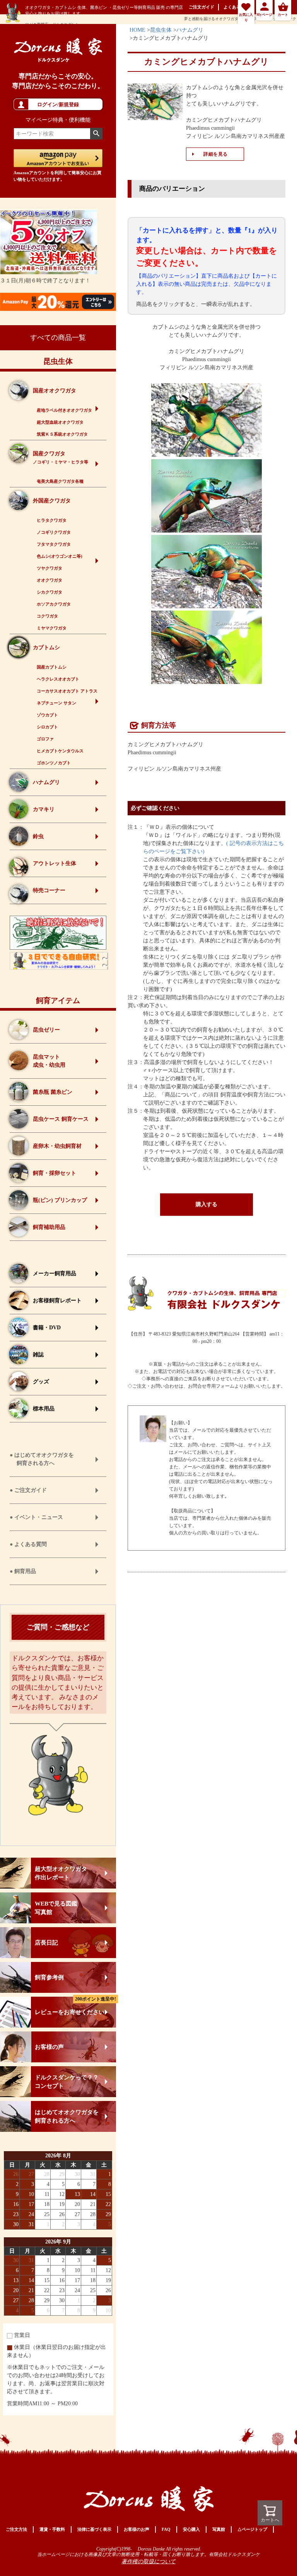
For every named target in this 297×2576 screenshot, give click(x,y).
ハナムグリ (46, 782)
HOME (137, 30)
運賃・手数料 (52, 2529)
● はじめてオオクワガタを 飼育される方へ (42, 1459)
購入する (207, 1204)
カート (283, 15)
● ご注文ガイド (28, 1490)
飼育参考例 (49, 1977)
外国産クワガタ (52, 501)
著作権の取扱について (148, 2562)
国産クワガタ (61, 457)
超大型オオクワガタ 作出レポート (61, 1873)
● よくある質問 (28, 1544)
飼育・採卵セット (55, 1173)
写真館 (219, 2529)
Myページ (264, 15)
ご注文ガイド (201, 7)
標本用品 (44, 1409)
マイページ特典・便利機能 (58, 120)
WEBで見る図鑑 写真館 (56, 1908)
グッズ (41, 1382)
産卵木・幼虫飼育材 (57, 1146)
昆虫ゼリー (46, 1030)
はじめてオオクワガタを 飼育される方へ (67, 2116)
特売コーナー (49, 890)
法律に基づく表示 (94, 2529)
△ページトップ (252, 2529)
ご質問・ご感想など (58, 1627)
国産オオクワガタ (55, 391)
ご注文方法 (16, 2529)
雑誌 (38, 1355)
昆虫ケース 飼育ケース (61, 1119)
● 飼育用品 (23, 1571)
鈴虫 (38, 836)
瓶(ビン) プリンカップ (60, 1200)
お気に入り (246, 17)
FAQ (166, 2529)
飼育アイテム (58, 1000)
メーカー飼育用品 (55, 1274)
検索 (96, 134)
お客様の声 (49, 2047)
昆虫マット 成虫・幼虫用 (49, 1061)
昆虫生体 (58, 361)
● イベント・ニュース (36, 1517)
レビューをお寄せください (75, 2006)
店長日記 (46, 1943)
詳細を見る (216, 154)
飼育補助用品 (49, 1227)
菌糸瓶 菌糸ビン (53, 1092)
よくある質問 (236, 7)
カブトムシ (46, 647)
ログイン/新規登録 (58, 104)
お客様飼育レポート (57, 1301)
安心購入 (191, 2529)
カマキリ (44, 809)
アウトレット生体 (55, 863)
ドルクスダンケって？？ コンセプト (67, 2082)
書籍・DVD (47, 1328)
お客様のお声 (137, 2529)
